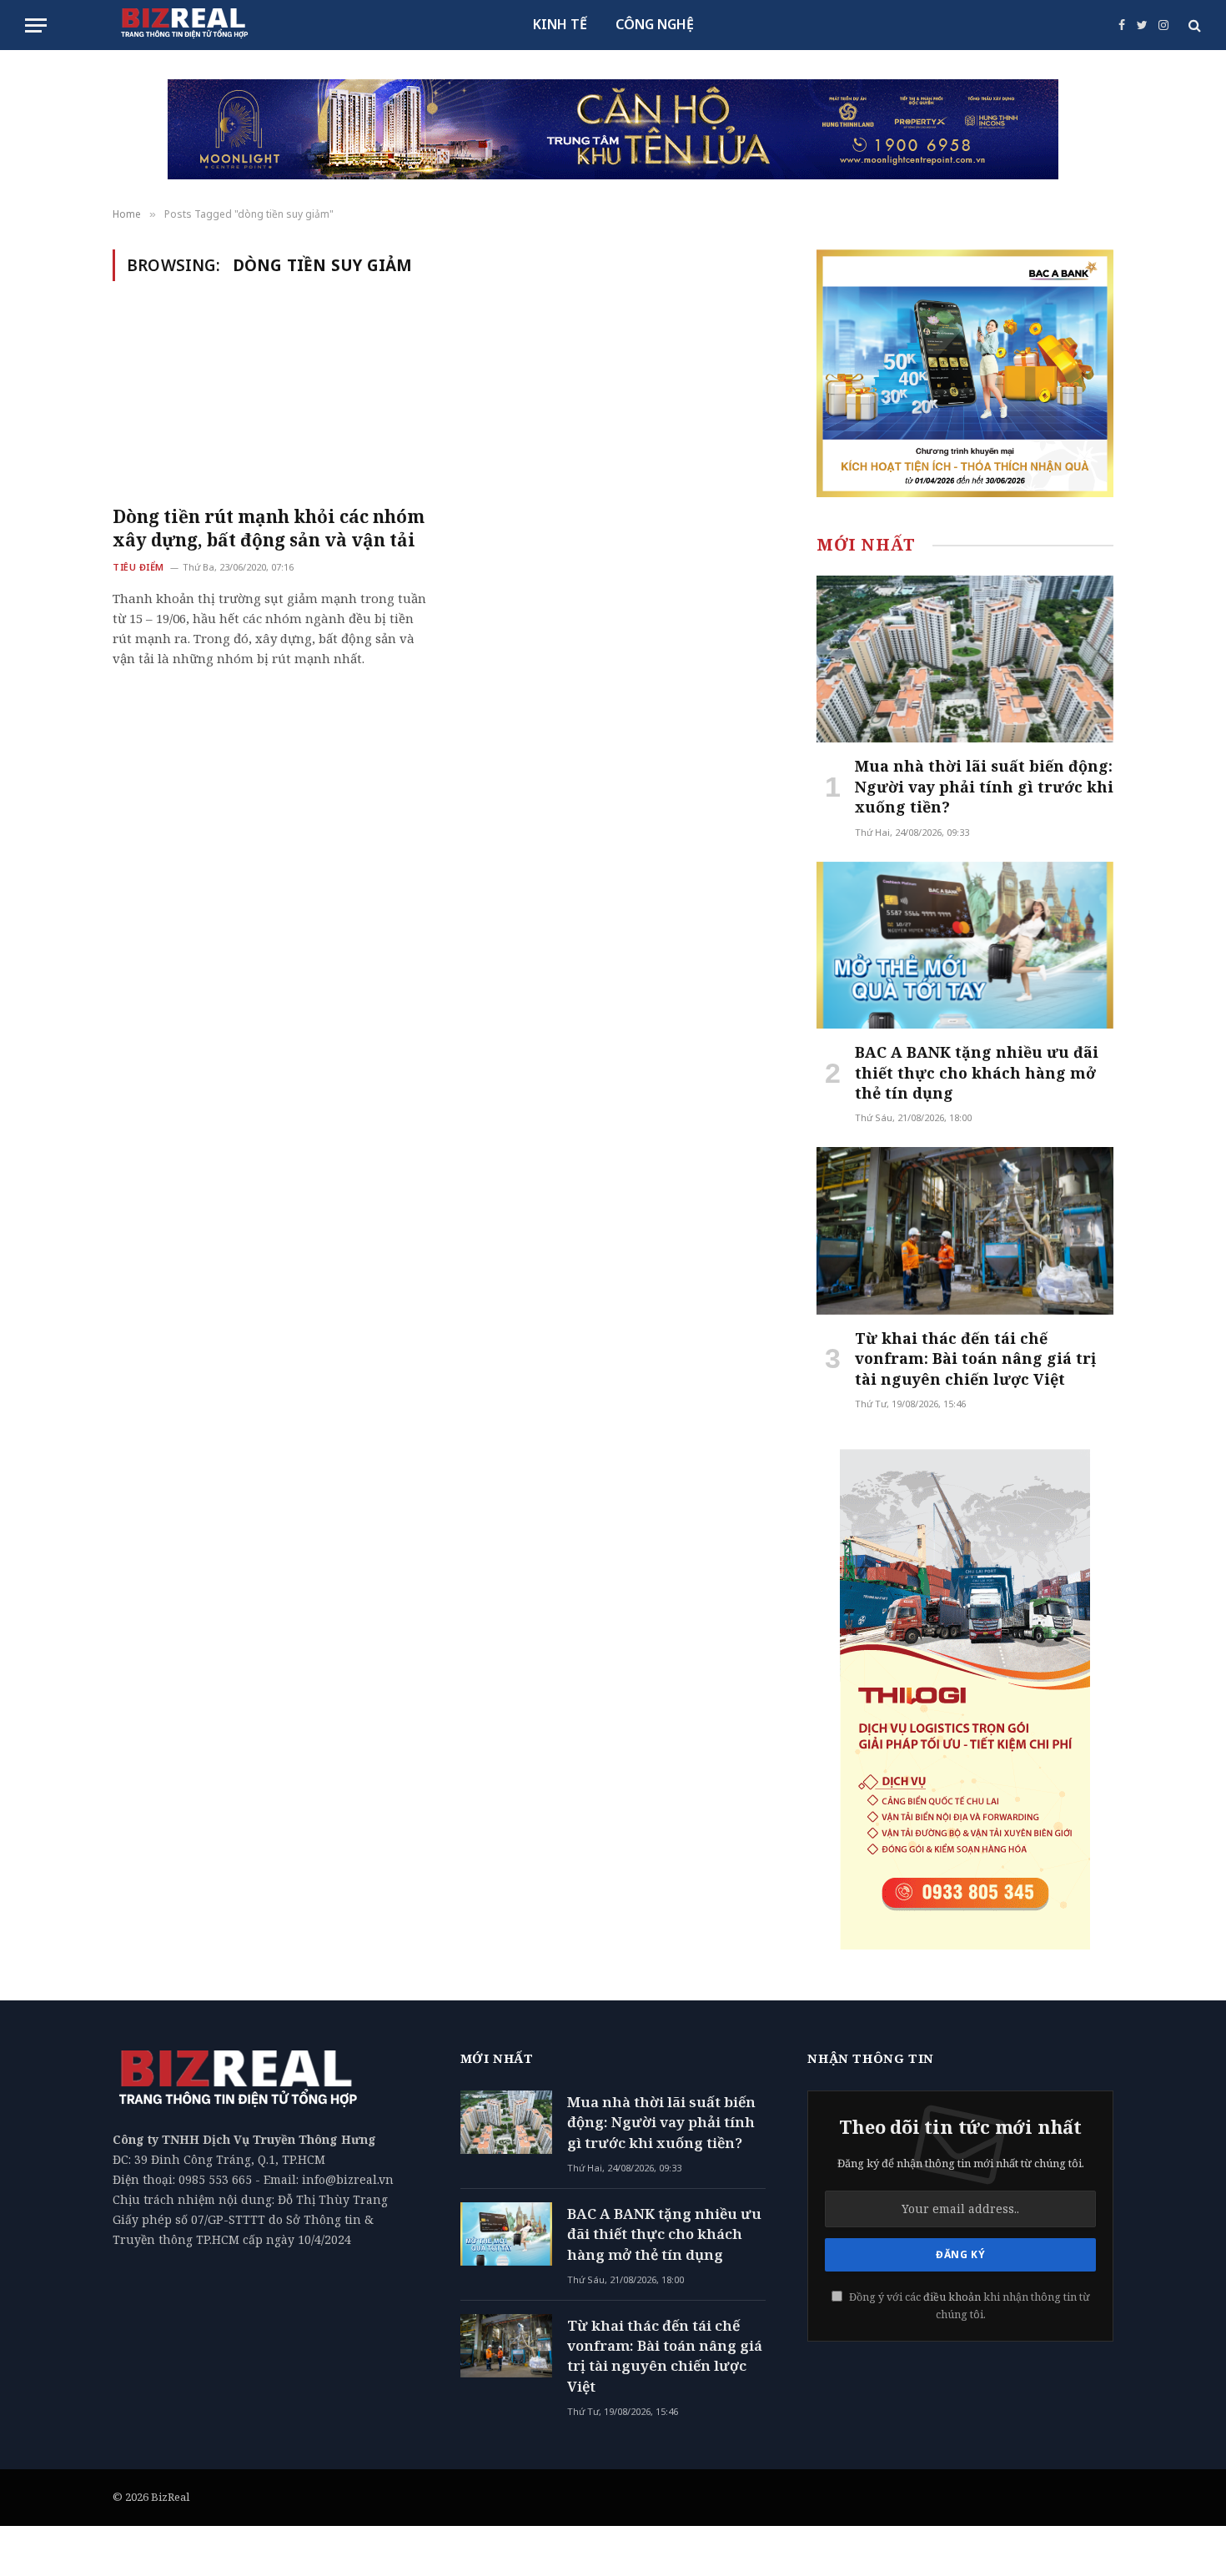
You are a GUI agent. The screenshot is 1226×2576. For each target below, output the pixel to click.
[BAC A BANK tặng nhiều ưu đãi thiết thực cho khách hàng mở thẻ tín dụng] (965, 945)
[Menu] (36, 25)
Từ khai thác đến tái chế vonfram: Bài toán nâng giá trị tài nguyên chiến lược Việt (975, 1358)
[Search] (1193, 25)
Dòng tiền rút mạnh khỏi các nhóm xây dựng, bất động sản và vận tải (269, 528)
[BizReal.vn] (184, 25)
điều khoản (952, 2297)
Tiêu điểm (138, 567)
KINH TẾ (560, 24)
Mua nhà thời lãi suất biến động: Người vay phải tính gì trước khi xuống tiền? (984, 786)
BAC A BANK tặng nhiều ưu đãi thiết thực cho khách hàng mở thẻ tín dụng (977, 1072)
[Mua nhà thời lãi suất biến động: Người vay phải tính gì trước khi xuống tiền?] (965, 659)
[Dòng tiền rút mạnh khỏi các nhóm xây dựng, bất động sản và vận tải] (269, 403)
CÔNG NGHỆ (655, 24)
